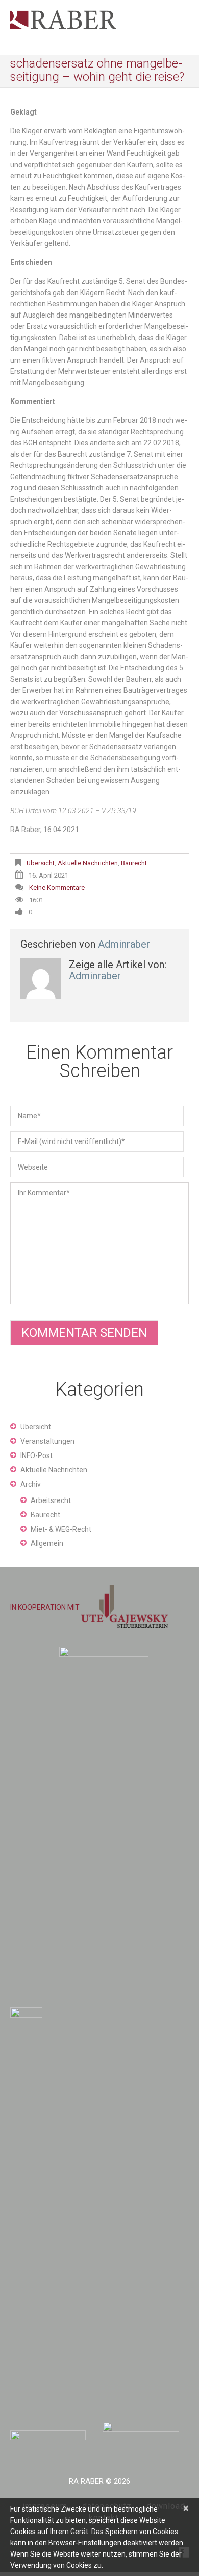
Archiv (31, 1484)
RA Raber (86, 2481)
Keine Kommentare (57, 888)
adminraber (124, 944)
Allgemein (47, 1543)
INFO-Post (36, 1455)
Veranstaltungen (47, 1441)
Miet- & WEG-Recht (61, 1529)
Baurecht (134, 863)
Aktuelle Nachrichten (88, 863)
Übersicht (41, 863)
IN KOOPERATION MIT (46, 1607)
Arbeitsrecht (51, 1500)
